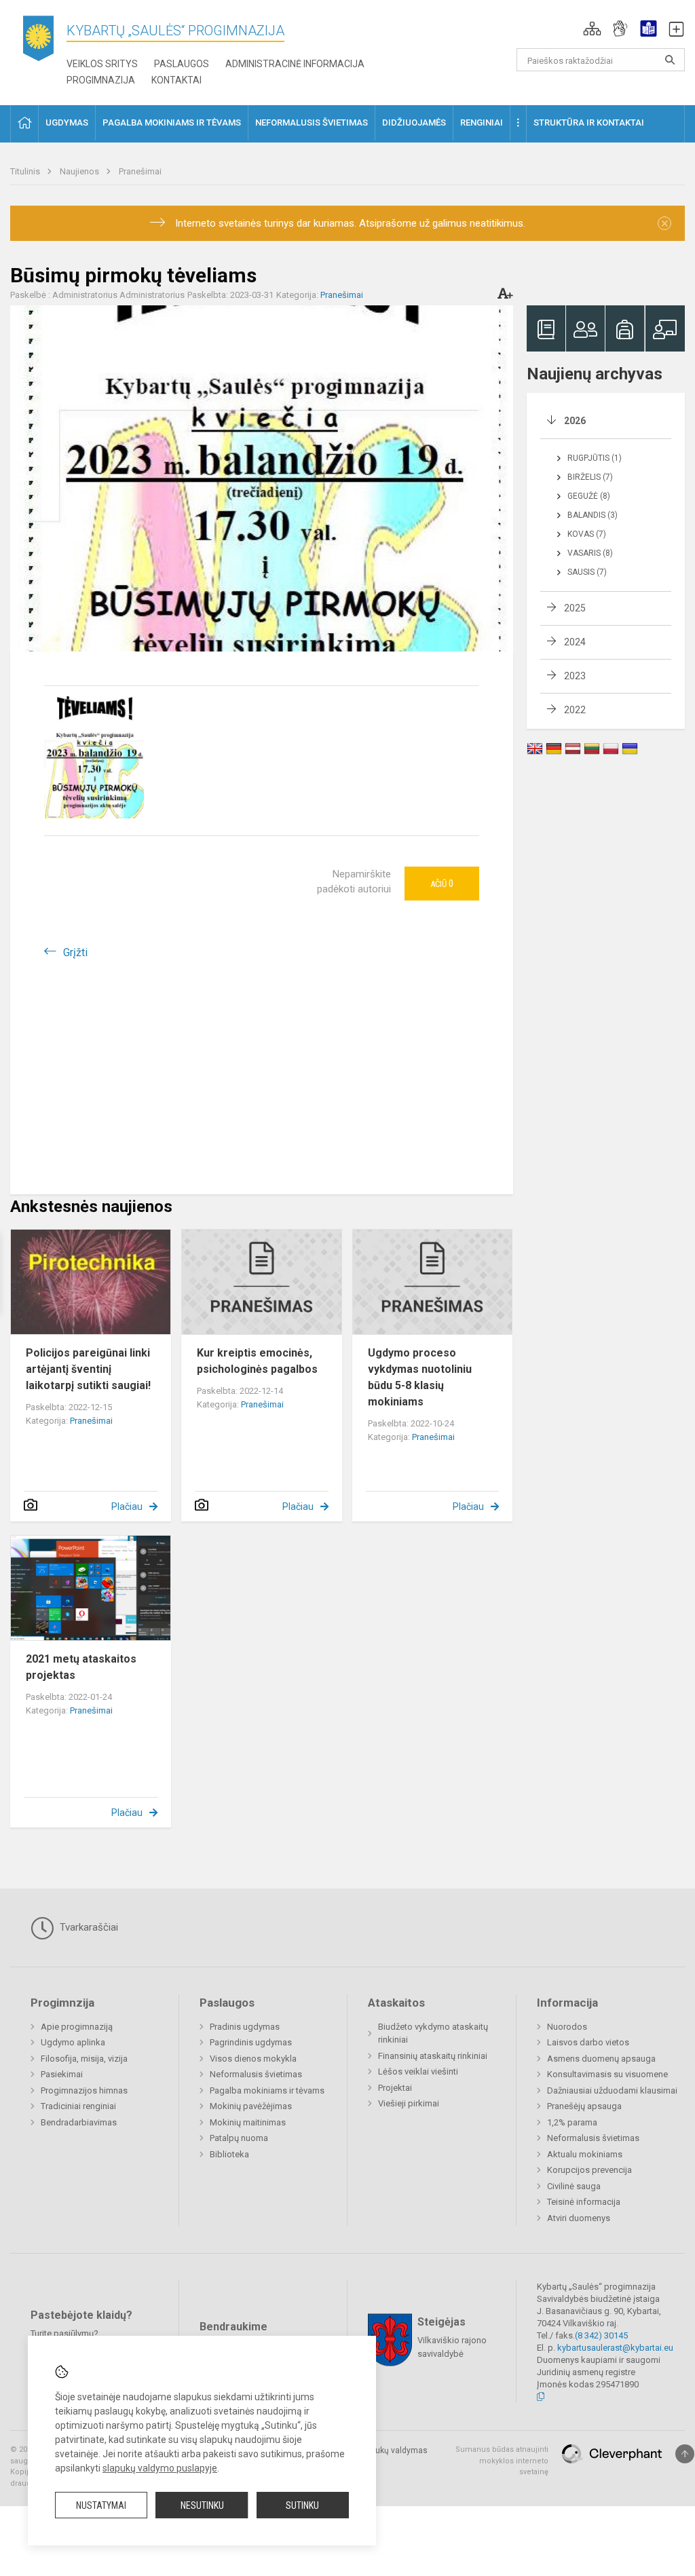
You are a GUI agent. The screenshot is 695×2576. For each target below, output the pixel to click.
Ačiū (442, 884)
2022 (575, 710)
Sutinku (302, 2505)
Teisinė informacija (584, 2202)
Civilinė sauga (574, 2186)
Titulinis (26, 171)
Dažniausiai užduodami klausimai (612, 2090)
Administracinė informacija (295, 64)
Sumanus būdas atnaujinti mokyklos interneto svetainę (502, 2461)
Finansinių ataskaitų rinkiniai (433, 2056)
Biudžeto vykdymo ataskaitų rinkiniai (433, 2033)
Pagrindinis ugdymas (251, 2042)
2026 (575, 421)
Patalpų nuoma (239, 2138)
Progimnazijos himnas (84, 2090)
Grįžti (75, 952)
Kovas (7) (587, 534)
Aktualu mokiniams (585, 2154)
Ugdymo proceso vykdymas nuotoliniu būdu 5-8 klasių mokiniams (420, 1377)
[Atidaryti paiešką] (670, 60)
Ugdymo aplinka (73, 2042)
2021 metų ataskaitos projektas (81, 1667)
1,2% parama (572, 2122)
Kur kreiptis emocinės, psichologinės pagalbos (257, 1361)
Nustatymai (101, 2505)
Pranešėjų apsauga (584, 2106)
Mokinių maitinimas (248, 2122)
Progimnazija (101, 80)
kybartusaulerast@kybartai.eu (615, 2348)
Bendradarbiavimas (79, 2122)
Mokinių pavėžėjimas (251, 2106)
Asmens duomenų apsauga (601, 2059)
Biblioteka (229, 2154)
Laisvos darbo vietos (588, 2042)
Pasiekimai (62, 2074)
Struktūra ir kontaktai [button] (589, 122)
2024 (575, 642)
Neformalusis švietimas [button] (312, 122)
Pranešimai (140, 171)
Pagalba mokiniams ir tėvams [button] (172, 122)
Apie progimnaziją (77, 2027)
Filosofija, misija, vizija (84, 2059)
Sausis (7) (587, 572)
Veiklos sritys (102, 64)
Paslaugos (182, 64)
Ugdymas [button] (67, 122)
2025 (575, 608)
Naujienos (80, 171)
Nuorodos (567, 2027)
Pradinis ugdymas (245, 2027)
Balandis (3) (593, 515)
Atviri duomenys (579, 2218)
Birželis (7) (590, 477)
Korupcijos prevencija (589, 2170)
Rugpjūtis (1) (595, 458)
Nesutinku (202, 2505)
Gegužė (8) (589, 496)
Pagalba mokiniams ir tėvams (267, 2090)
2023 (575, 676)
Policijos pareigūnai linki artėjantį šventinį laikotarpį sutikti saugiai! (88, 1369)
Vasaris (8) (590, 553)
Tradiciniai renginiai (78, 2106)
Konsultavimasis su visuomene (607, 2074)
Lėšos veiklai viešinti (418, 2071)
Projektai (395, 2088)
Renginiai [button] (482, 122)
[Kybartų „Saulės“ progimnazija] (38, 41)
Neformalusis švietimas (256, 2074)
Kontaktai (176, 80)
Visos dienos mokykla (253, 2059)
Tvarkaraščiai (88, 1927)
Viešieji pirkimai (409, 2103)
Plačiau (127, 1507)
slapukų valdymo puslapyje (160, 2468)
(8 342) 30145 (601, 2335)
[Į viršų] (685, 2454)
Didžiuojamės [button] (414, 122)
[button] (592, 29)
